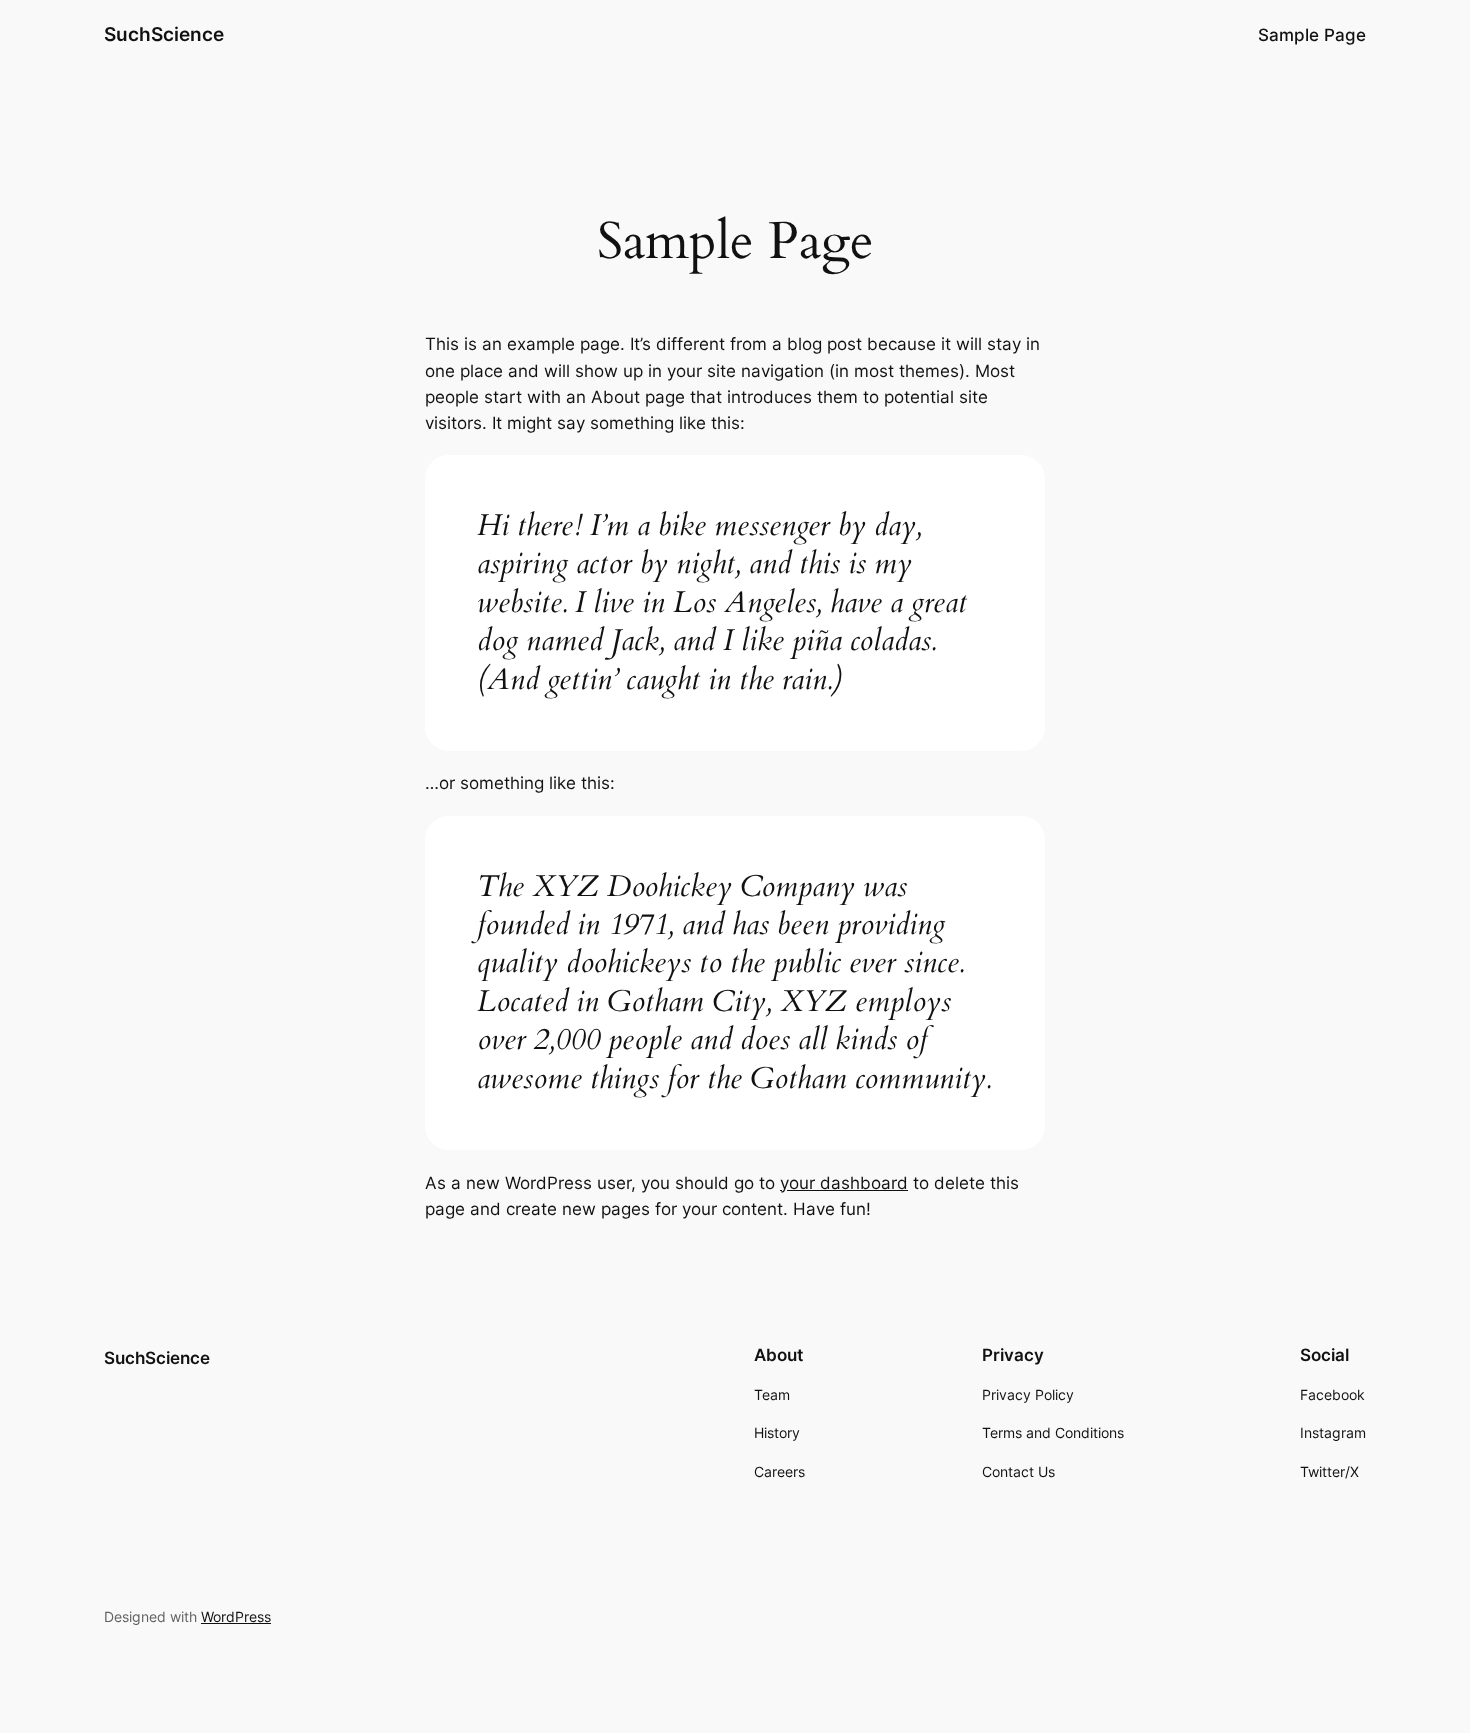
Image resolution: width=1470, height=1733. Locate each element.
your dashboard (844, 1183)
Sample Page (1312, 35)
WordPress (236, 1616)
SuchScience (164, 34)
